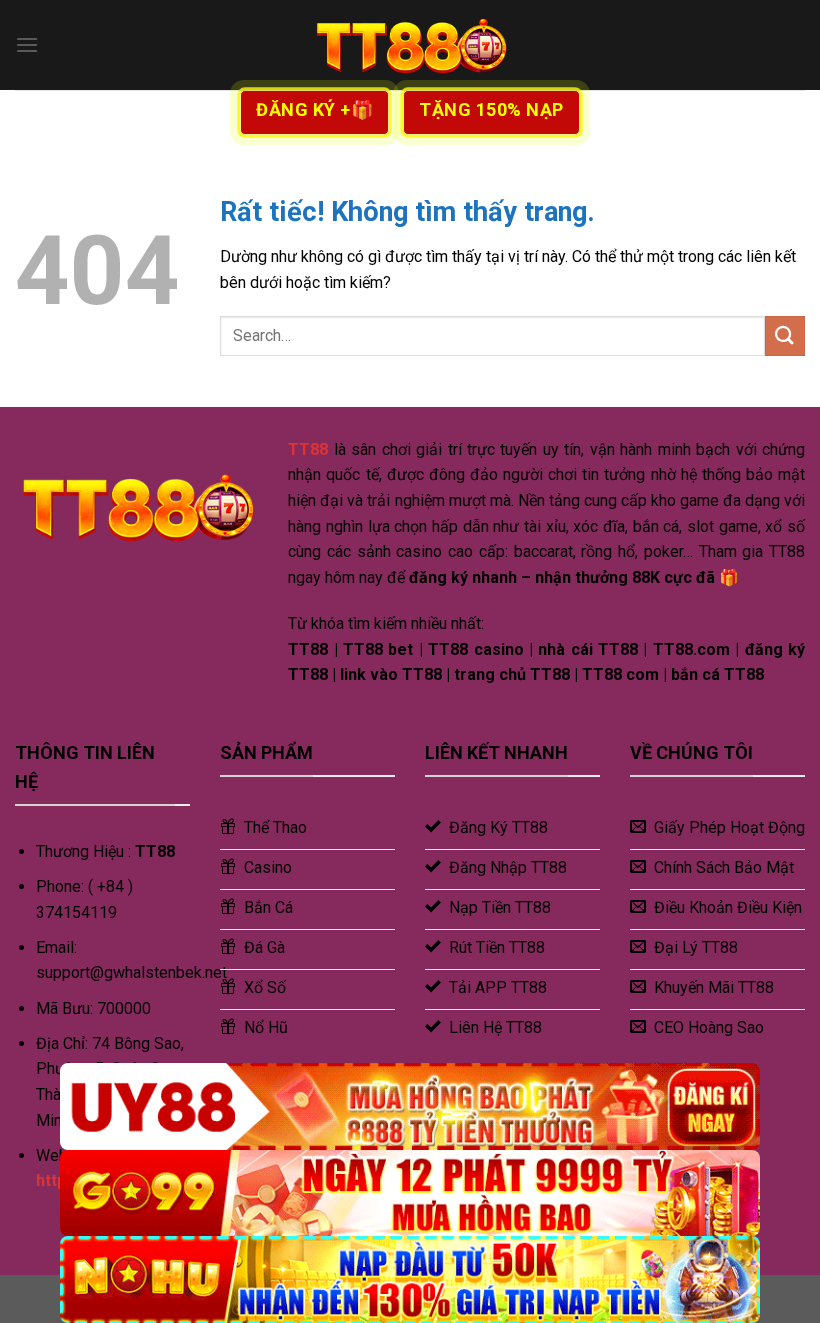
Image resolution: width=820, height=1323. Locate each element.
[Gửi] (785, 335)
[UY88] (410, 1106)
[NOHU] (410, 1279)
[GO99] (410, 1193)
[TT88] (410, 45)
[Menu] (27, 44)
